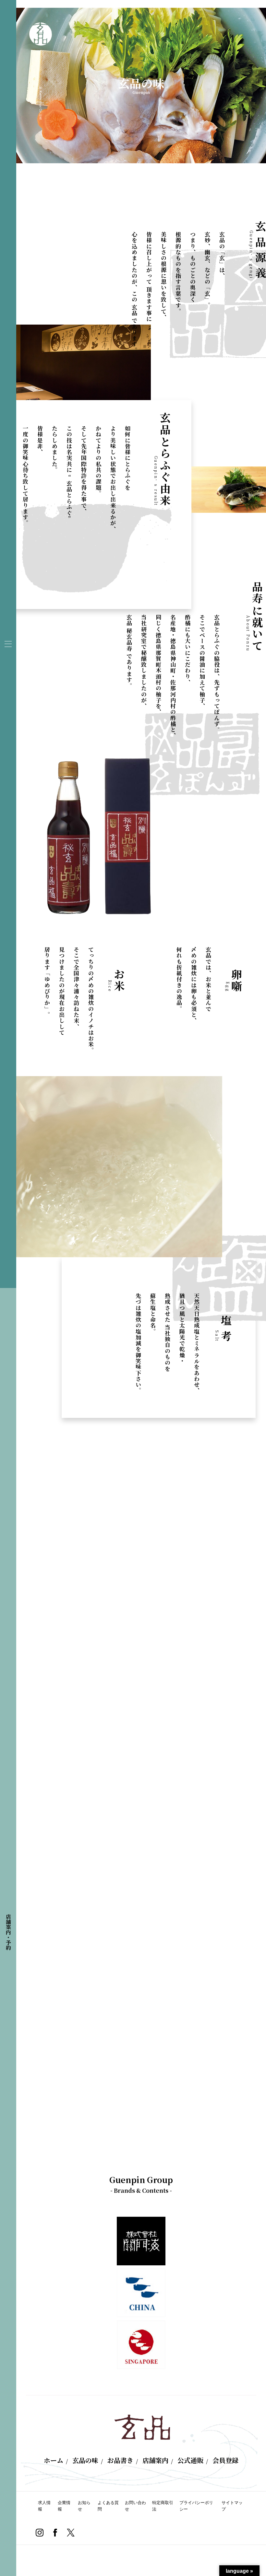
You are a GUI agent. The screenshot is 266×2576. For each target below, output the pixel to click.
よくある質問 (108, 2506)
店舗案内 (155, 2460)
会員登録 (225, 2460)
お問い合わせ (135, 2506)
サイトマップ (232, 2506)
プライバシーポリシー (196, 2506)
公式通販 (190, 2460)
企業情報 (64, 2506)
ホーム (54, 2460)
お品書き (120, 2460)
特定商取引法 (163, 2506)
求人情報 (44, 2506)
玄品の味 (85, 2460)
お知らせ (84, 2506)
